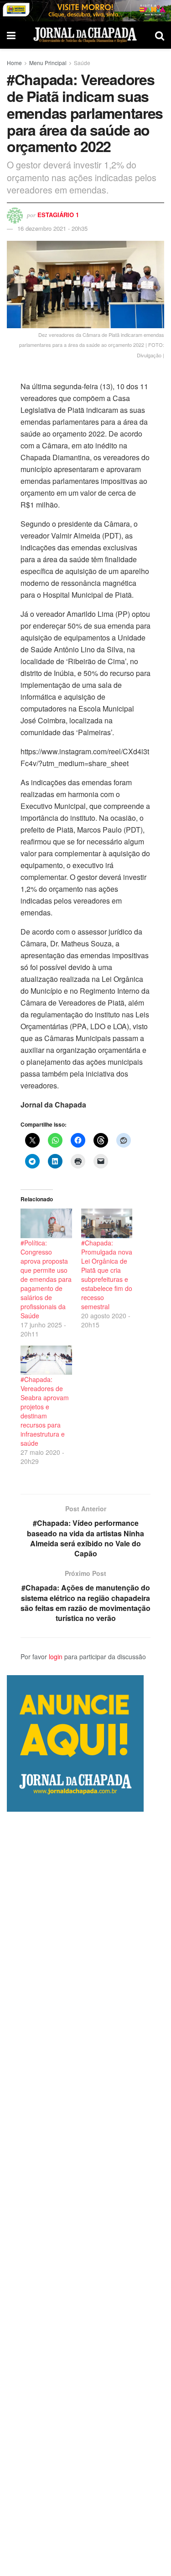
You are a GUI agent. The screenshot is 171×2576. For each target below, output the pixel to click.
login (56, 1656)
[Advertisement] (85, 2194)
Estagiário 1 (58, 215)
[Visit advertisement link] (85, 11)
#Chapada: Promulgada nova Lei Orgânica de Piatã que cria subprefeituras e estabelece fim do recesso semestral (107, 1275)
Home (14, 63)
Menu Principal (48, 63)
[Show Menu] (11, 35)
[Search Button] (160, 35)
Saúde (82, 63)
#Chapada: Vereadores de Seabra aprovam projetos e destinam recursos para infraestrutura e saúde (45, 1411)
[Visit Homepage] (85, 35)
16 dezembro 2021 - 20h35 (52, 228)
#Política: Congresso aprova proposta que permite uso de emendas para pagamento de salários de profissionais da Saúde (46, 1279)
